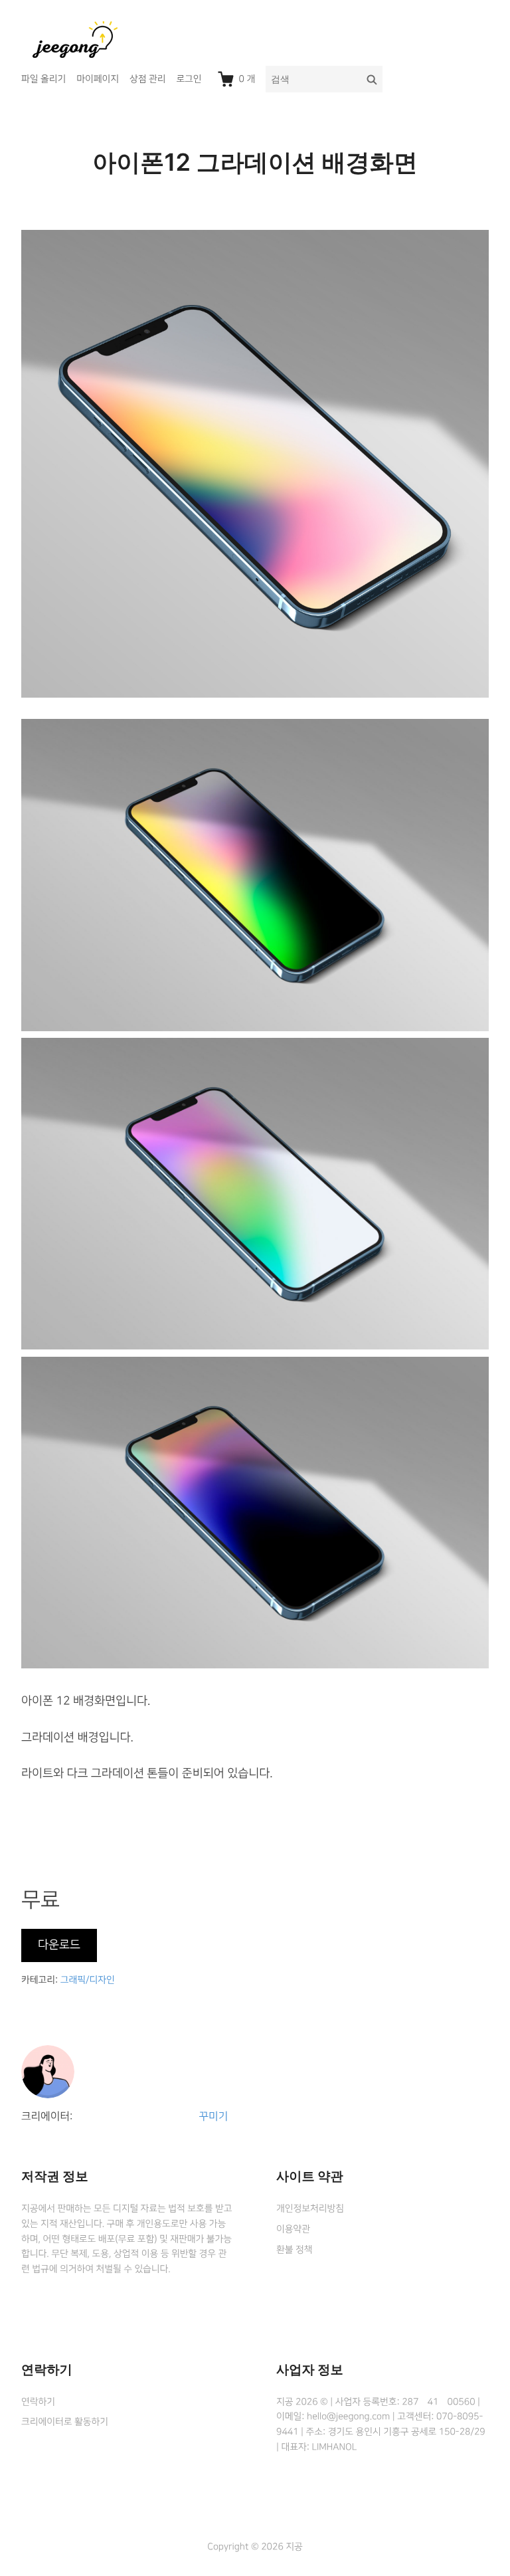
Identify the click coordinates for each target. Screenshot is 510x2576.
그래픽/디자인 (88, 1980)
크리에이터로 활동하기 (65, 2422)
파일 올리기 (43, 79)
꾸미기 (214, 2117)
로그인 (189, 79)
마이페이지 (98, 79)
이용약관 (293, 2229)
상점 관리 (147, 79)
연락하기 (38, 2402)
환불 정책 (294, 2250)
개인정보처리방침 (310, 2209)
